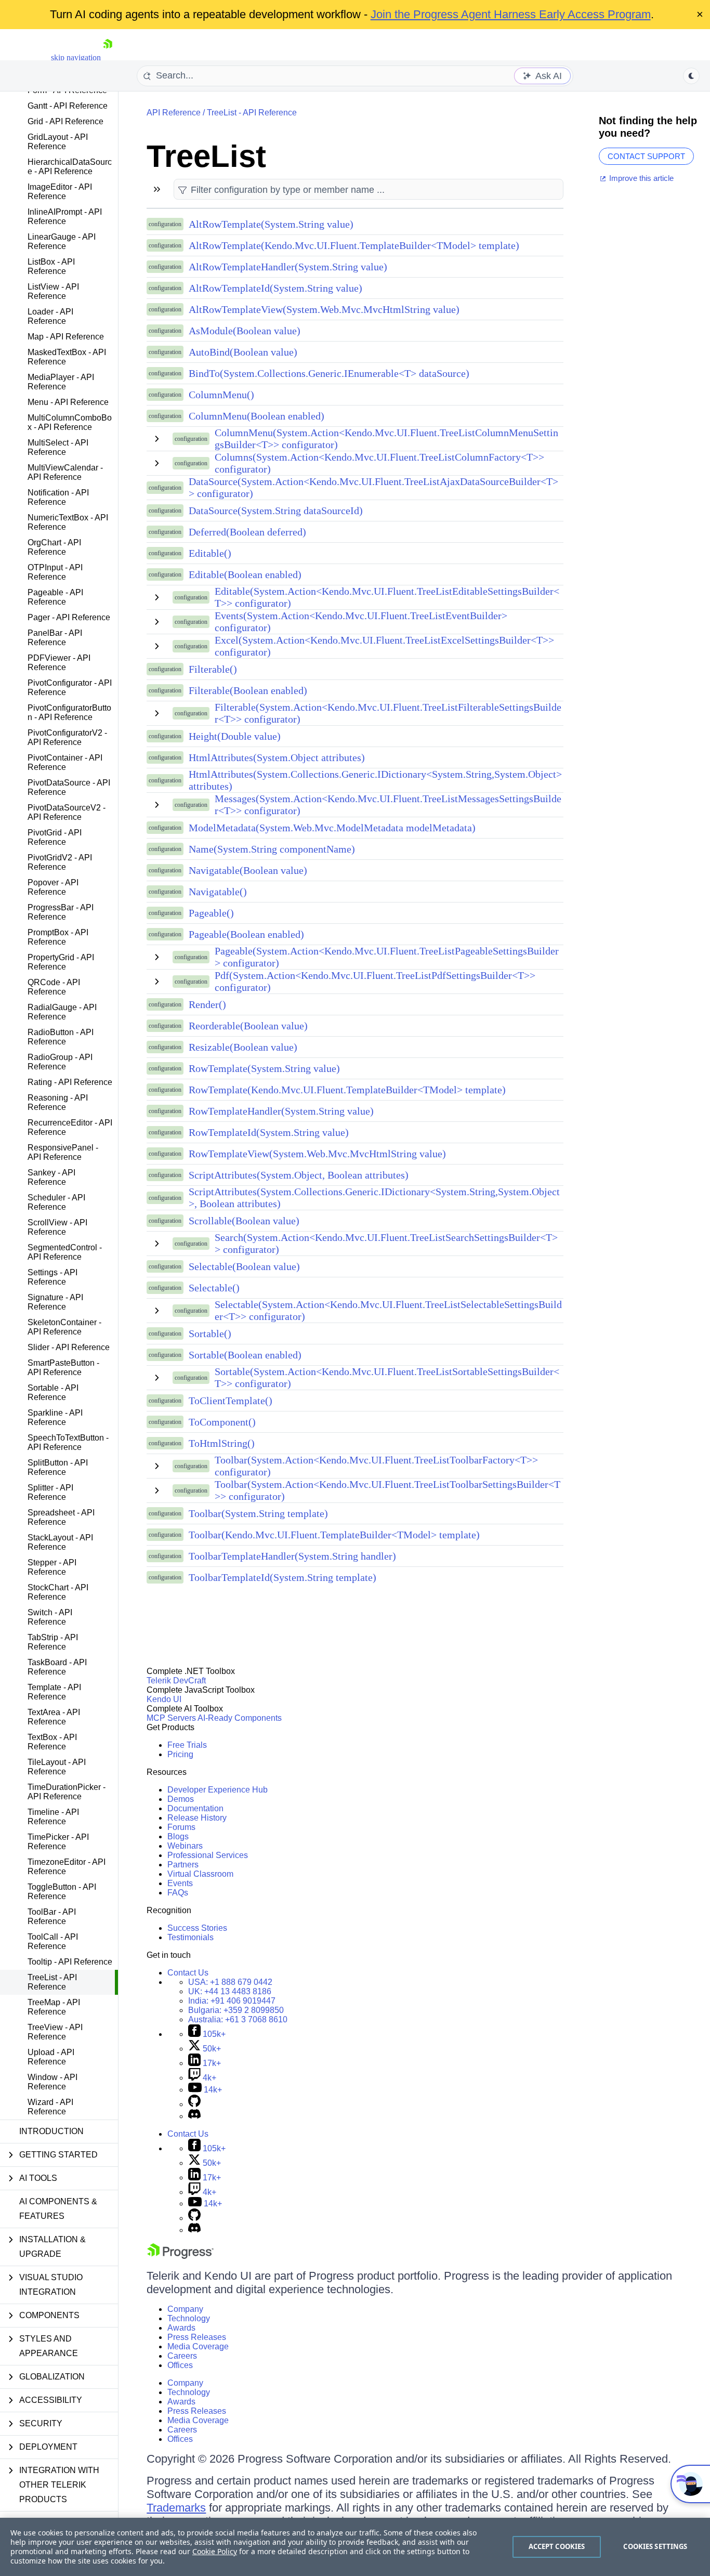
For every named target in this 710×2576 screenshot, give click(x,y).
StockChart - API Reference (58, 1592)
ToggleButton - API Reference (62, 1892)
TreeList (206, 156)
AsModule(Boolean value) (245, 331)
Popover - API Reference (53, 887)
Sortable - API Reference (53, 1392)
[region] (355, 2547)
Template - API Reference (54, 1692)
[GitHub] (194, 2104)
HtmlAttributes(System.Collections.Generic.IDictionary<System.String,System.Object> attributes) (375, 780)
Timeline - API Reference (53, 1817)
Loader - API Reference (50, 316)
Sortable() (210, 1333)
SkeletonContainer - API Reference (64, 1327)
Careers (182, 2356)
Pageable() (211, 913)
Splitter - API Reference (50, 1492)
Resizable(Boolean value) (243, 1047)
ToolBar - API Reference (52, 1917)
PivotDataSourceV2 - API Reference (67, 812)
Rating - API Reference (70, 1082)
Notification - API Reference (58, 497)
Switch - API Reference (50, 1617)
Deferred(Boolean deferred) (247, 532)
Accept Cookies (557, 2546)
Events (180, 1883)
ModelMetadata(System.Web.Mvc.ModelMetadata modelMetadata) (332, 828)
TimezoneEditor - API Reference (67, 1867)
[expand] (157, 439)
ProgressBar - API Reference (61, 912)
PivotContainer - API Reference (65, 762)
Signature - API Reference (55, 1302)
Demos (181, 1799)
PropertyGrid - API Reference (61, 962)
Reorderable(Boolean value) (248, 1026)
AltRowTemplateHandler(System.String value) (288, 267)
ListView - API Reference (53, 291)
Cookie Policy (215, 2551)
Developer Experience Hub (218, 1790)
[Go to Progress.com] (180, 2256)
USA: (230, 1982)
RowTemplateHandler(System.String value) (281, 1111)
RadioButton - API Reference (61, 1037)
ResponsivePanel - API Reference (63, 1152)
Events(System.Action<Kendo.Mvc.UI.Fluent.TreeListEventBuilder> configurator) (361, 622)
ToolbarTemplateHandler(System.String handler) (292, 1556)
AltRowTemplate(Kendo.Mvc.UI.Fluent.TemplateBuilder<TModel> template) (354, 245)
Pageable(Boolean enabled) (246, 934)
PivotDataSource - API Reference (69, 787)
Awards (181, 2328)
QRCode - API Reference (54, 987)
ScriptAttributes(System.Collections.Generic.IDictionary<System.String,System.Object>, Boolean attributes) (374, 1198)
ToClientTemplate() (231, 1401)
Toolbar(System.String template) (258, 1513)
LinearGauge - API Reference (62, 241)
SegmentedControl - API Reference (65, 1252)
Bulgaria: (236, 2010)
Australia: (238, 2019)
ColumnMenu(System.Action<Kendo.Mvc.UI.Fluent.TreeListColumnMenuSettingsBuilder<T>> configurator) (386, 439)
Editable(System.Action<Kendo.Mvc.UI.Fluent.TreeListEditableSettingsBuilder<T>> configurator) (387, 597)
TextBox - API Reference (52, 1742)
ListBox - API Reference (51, 266)
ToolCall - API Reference (53, 1941)
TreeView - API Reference (55, 2032)
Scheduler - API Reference (56, 1202)
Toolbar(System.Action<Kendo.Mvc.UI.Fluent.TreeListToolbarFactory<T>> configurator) (376, 1466)
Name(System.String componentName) (272, 849)
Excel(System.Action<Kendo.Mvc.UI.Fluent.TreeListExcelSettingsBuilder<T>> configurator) (384, 646)
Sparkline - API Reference (55, 1417)
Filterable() (213, 669)
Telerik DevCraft (176, 1681)
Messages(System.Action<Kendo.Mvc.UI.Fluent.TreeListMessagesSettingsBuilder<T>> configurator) (388, 805)
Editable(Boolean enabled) (245, 574)
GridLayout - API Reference (58, 142)
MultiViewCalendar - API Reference (65, 472)
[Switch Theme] (691, 76)
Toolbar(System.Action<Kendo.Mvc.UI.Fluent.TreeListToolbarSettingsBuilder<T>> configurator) (387, 1490)
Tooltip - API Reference (70, 1962)
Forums (181, 1827)
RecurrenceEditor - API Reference (70, 1127)
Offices (180, 2365)
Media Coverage (198, 2346)
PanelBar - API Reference (55, 638)
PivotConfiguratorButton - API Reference (69, 712)
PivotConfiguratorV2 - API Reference (67, 737)
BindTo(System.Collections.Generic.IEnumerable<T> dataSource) (329, 373)
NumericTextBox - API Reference (68, 522)
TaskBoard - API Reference (57, 1667)
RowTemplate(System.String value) (264, 1068)
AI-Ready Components (240, 1718)
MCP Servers (171, 1718)
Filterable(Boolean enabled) (248, 690)
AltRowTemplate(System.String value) (271, 224)
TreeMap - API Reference (54, 2007)
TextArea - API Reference (54, 1717)
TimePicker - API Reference (58, 1842)
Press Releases (197, 2337)
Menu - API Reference (68, 402)
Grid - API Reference (65, 121)
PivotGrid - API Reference (55, 837)
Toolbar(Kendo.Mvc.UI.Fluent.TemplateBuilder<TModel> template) (334, 1535)
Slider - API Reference (69, 1347)
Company (185, 2309)
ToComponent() (222, 1422)
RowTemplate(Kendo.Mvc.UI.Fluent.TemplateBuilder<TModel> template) (347, 1090)
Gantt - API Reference (68, 106)
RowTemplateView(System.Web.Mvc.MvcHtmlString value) (317, 1154)
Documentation (195, 1808)
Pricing (180, 1754)
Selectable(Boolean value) (244, 1266)
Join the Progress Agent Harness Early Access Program (511, 14)
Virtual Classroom (200, 1874)
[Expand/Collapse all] (157, 189)
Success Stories (197, 1928)
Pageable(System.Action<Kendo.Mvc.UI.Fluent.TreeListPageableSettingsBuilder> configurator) (387, 957)
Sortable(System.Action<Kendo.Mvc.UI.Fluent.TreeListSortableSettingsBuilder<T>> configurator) (387, 1377)
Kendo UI (164, 1699)
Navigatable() (218, 892)
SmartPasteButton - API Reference (63, 1368)
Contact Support (646, 156)
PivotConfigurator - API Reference (70, 688)
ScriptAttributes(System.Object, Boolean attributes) (299, 1175)
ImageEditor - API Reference (60, 192)
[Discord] (194, 2116)
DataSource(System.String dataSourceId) (276, 511)
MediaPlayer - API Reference (61, 382)
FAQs (178, 1893)
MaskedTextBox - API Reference (67, 357)
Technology (189, 2318)
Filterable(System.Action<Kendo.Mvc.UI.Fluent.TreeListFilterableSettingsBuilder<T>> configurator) (388, 713)
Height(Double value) (235, 736)
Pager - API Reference (69, 617)
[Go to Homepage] (108, 57)
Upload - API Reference (51, 2057)
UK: (230, 1991)
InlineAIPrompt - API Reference (65, 217)
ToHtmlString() (222, 1443)
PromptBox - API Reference (58, 937)
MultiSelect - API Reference (58, 447)
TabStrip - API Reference (53, 1642)
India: (232, 2001)
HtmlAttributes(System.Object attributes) (277, 757)
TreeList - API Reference (52, 1982)
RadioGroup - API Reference (60, 1062)
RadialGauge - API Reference (62, 1012)
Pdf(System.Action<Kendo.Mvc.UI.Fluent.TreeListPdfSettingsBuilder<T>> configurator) (375, 981)
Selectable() (214, 1288)
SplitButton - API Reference (58, 1467)
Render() (207, 1004)
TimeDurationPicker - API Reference (67, 1792)
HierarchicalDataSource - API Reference (70, 167)
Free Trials (187, 1745)
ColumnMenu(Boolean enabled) (257, 416)
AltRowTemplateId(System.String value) (275, 288)
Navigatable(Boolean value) (248, 870)
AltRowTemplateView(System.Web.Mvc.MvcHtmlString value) (324, 309)
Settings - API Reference (52, 1277)
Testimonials (190, 1937)
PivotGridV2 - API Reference (60, 862)
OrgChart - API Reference (54, 547)
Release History (197, 1818)
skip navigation (76, 57)
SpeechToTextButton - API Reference (68, 1442)
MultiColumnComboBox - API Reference (70, 422)
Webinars (185, 1846)
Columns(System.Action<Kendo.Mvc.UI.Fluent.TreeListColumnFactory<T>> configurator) (379, 463)
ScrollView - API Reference (57, 1227)
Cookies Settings (655, 2546)
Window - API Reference (52, 2082)
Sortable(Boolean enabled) (245, 1355)
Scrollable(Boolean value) (244, 1221)
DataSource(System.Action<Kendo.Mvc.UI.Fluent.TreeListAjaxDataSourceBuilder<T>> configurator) (373, 487)
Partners (183, 1865)
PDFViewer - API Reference (59, 663)
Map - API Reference (66, 337)
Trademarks (176, 2508)
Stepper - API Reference (52, 1567)
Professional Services (208, 1855)
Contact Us (188, 1973)
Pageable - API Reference (55, 597)
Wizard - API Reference (50, 2107)
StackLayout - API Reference (60, 1542)
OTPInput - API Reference (55, 572)
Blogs (178, 1836)
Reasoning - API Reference (58, 1102)
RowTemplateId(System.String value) (269, 1132)
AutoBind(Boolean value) (243, 352)
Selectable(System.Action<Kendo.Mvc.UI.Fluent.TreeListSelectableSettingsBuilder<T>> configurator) (388, 1310)
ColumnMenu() (221, 395)
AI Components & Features (58, 2209)
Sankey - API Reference (51, 1177)
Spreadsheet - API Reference (61, 1517)
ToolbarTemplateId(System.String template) (282, 1577)
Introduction (51, 2131)
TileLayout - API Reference (57, 1767)
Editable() (210, 553)
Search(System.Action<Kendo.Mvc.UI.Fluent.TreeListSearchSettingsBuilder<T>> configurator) (386, 1243)
